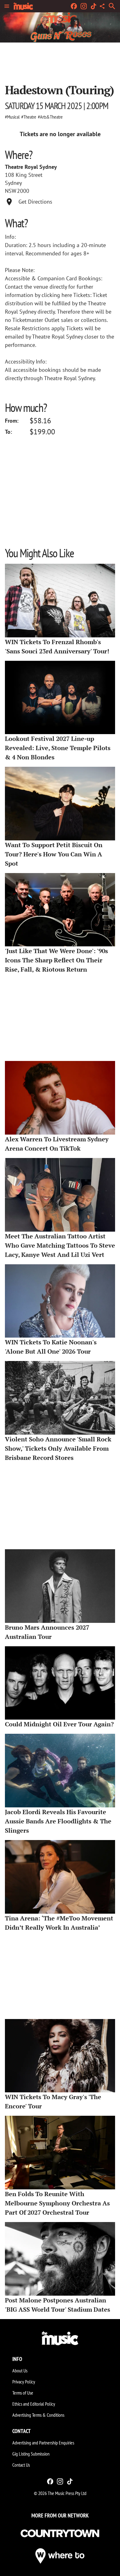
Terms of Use (23, 2393)
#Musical (12, 117)
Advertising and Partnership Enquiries (43, 2443)
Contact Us (21, 2465)
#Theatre (29, 117)
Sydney (13, 183)
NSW (11, 191)
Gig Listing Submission (31, 2454)
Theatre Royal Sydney (31, 167)
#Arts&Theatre (50, 117)
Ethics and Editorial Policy (34, 2404)
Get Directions (35, 202)
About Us (20, 2371)
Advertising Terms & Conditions (38, 2415)
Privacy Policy (24, 2382)
